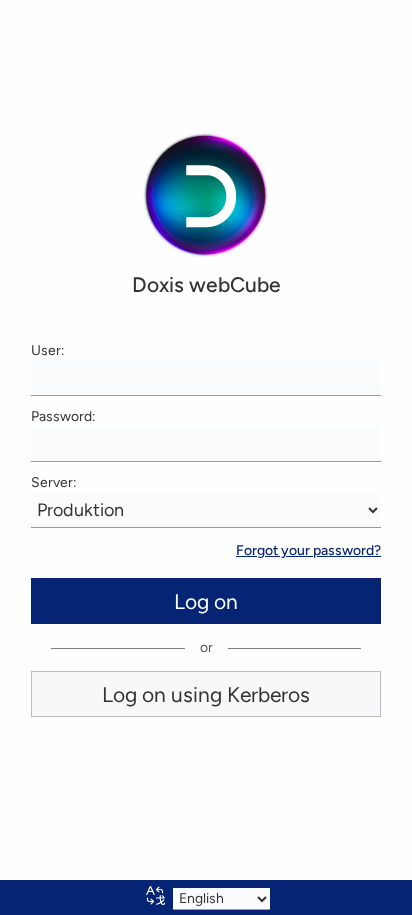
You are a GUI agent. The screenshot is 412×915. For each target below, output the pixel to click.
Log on (206, 601)
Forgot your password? (308, 550)
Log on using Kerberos (206, 694)
